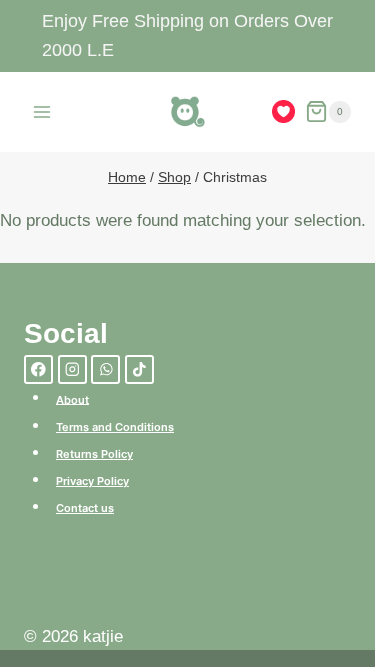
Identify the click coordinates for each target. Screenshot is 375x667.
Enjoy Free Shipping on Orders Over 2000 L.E (187, 35)
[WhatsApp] (105, 369)
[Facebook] (38, 369)
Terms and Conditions (115, 427)
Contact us (85, 508)
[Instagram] (72, 369)
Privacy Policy (92, 481)
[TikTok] (139, 369)
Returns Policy (94, 454)
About (72, 399)
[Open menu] (42, 111)
